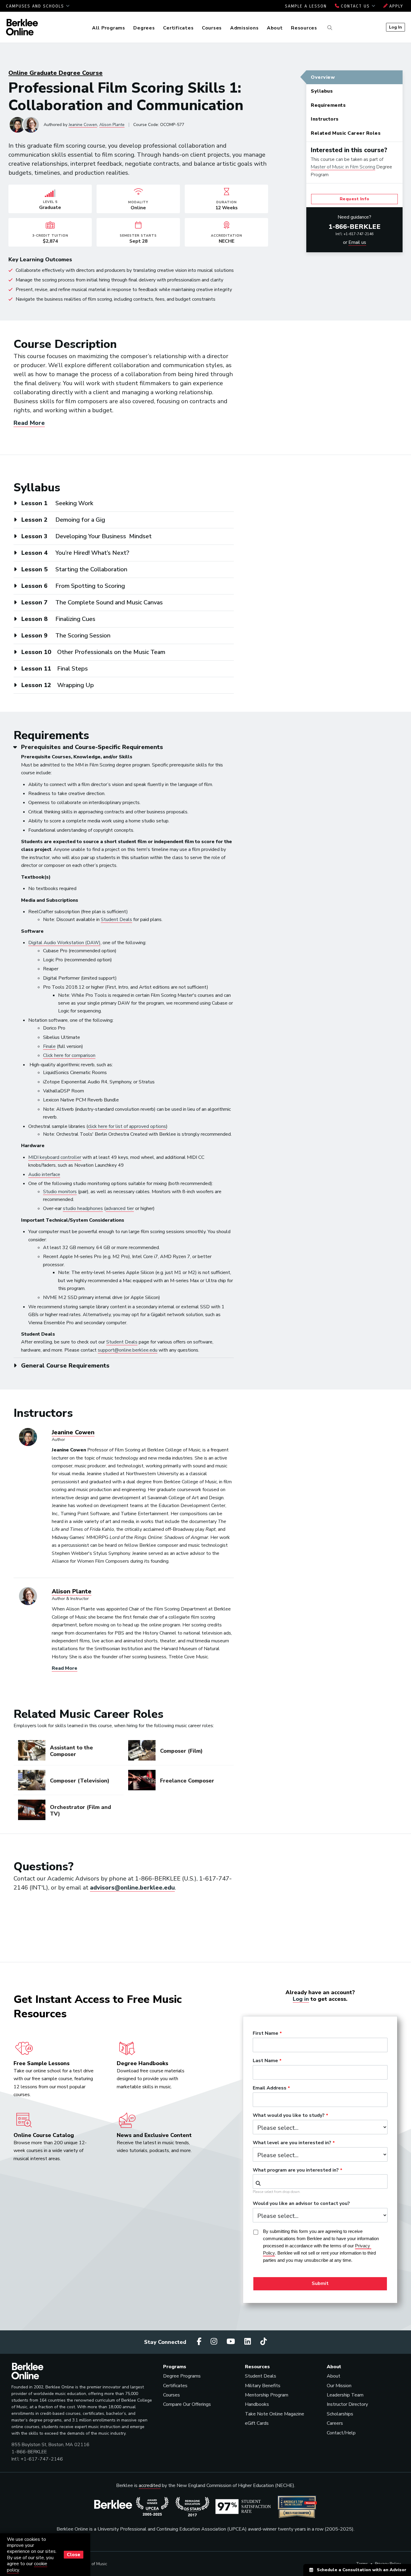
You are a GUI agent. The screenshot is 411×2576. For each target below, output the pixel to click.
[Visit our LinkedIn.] (249, 2342)
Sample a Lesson (306, 6)
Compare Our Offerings (187, 2404)
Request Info (355, 199)
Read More (29, 423)
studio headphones (83, 1208)
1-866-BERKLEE (355, 227)
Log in (301, 1999)
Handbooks (257, 2404)
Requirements (328, 105)
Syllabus (322, 91)
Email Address (270, 2088)
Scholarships (340, 2414)
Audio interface (44, 1174)
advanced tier (120, 1208)
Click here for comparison (69, 1055)
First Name (266, 2034)
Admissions (244, 28)
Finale (49, 1046)
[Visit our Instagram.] (215, 2342)
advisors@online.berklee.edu (132, 1888)
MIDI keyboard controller (55, 1157)
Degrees (144, 28)
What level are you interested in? (292, 2143)
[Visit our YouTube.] (232, 2342)
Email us (357, 242)
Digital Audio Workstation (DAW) (64, 943)
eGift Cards (257, 2423)
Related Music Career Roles (346, 133)
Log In (396, 27)
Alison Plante (112, 125)
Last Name (265, 2061)
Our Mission (339, 2386)
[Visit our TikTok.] (264, 2342)
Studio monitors (60, 1192)
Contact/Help (341, 2433)
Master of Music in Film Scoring (343, 167)
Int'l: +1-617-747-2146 (354, 234)
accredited (150, 2485)
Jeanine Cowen (83, 125)
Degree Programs (182, 2376)
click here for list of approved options (127, 1126)
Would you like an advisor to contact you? (301, 2204)
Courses (212, 28)
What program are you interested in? (296, 2170)
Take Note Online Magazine (275, 2414)
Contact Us (355, 6)
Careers (335, 2423)
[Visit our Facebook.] (200, 2342)
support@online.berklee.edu (128, 1350)
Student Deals (116, 920)
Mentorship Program (267, 2395)
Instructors (325, 119)
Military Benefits (263, 2386)
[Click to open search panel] (329, 28)
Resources (304, 28)
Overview (323, 77)
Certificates (178, 28)
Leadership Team (345, 2395)
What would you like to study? (289, 2116)
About (275, 28)
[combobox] (320, 2181)
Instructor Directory (347, 2404)
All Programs (109, 28)
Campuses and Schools (36, 6)
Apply (395, 6)
